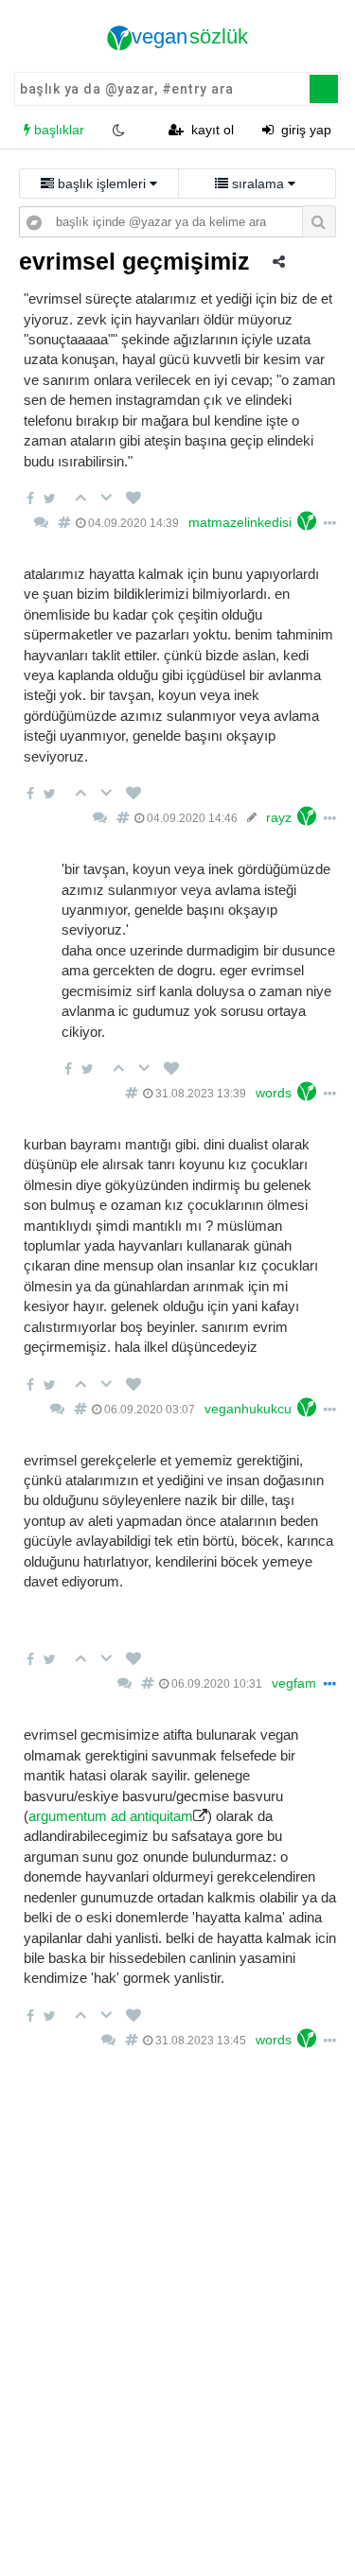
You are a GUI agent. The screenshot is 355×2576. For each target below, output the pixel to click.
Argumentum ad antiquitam (111, 1816)
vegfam (294, 1683)
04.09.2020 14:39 (132, 523)
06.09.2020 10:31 (215, 1684)
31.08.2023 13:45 (199, 2041)
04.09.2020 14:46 (191, 818)
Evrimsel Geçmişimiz (134, 261)
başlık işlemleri (102, 184)
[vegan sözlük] (178, 38)
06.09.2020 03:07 (148, 1410)
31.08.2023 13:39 (199, 1094)
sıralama (258, 184)
